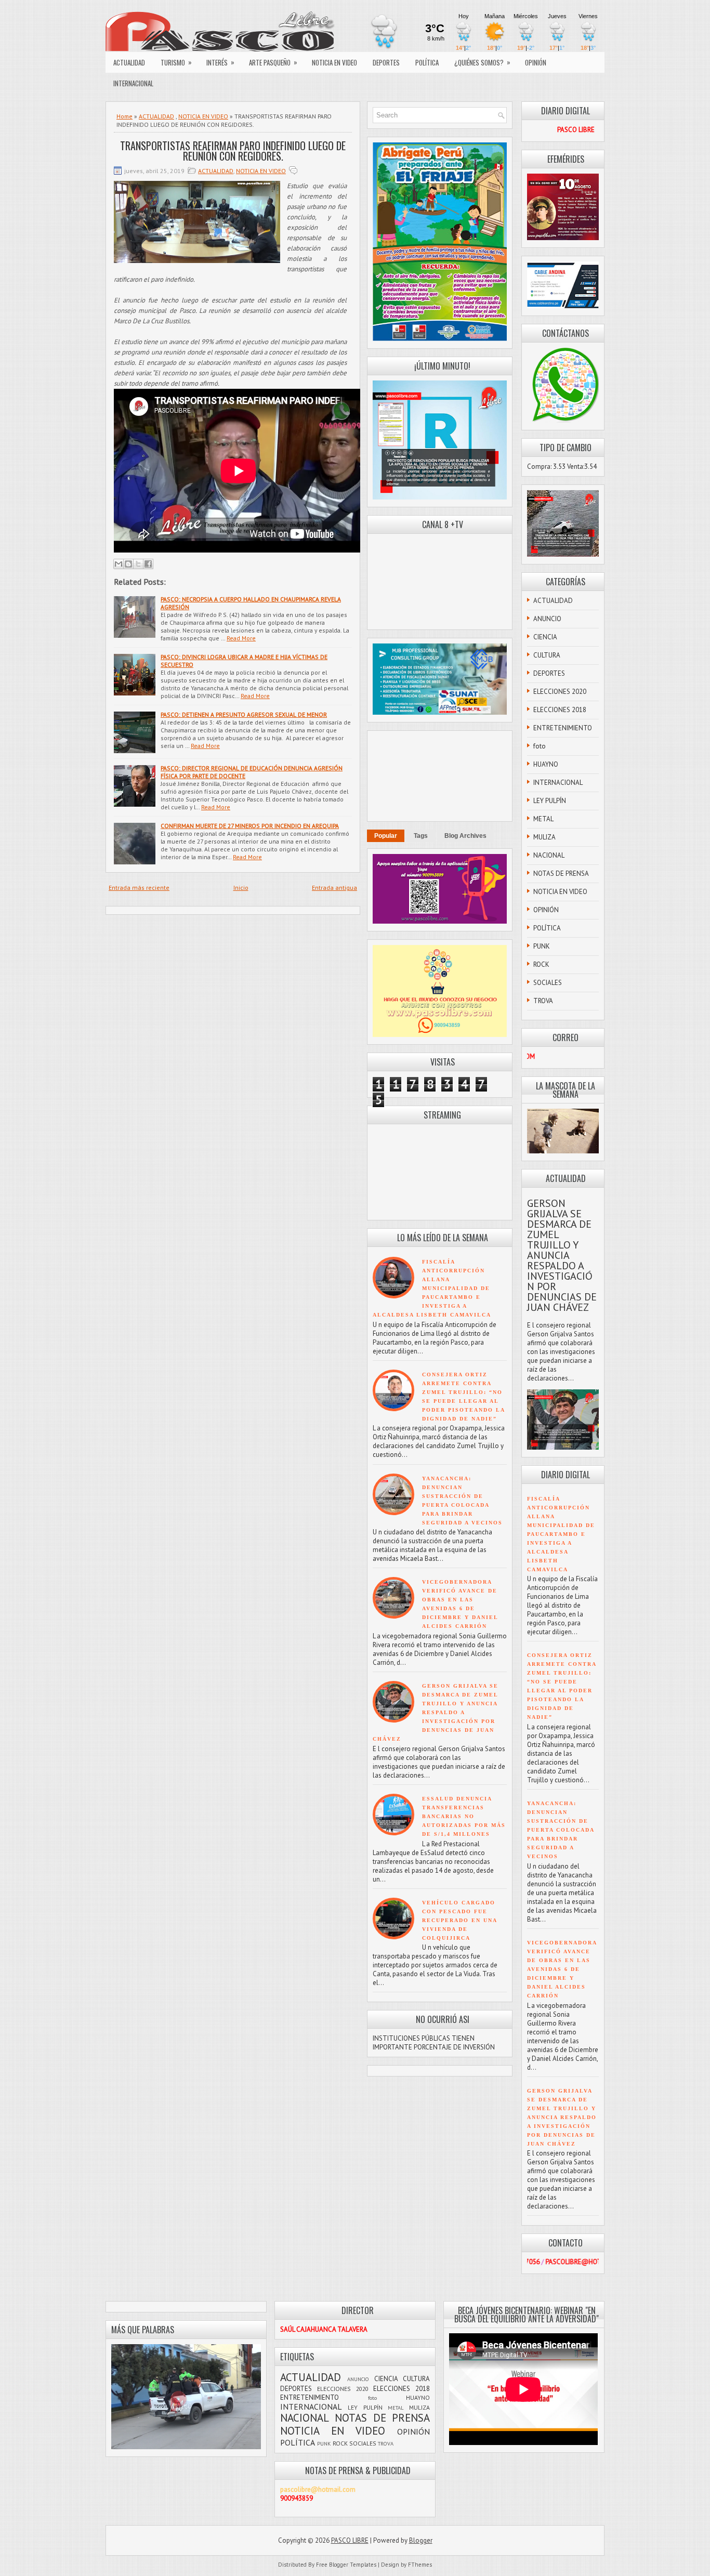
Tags (421, 836)
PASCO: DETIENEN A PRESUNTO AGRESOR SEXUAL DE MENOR (244, 714)
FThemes (420, 2565)
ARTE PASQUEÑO (273, 62)
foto (540, 746)
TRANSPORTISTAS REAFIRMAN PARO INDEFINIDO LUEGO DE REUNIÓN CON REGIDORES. (233, 151)
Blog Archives (465, 836)
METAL (543, 819)
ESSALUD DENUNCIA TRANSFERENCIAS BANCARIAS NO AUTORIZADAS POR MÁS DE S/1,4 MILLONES (464, 1816)
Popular (386, 836)
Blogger (421, 2540)
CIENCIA (545, 637)
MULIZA (544, 837)
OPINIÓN (536, 62)
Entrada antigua (334, 888)
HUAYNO (546, 764)
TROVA (543, 1001)
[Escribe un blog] (128, 564)
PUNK (542, 946)
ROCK (541, 964)
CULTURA (547, 655)
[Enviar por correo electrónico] (119, 564)
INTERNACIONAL (133, 83)
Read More (241, 638)
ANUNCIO (547, 619)
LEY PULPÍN (550, 801)
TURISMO (176, 62)
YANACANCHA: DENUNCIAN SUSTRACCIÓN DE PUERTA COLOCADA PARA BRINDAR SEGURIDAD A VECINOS (561, 1830)
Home (124, 116)
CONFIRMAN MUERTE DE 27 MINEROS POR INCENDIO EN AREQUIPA (250, 826)
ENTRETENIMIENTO (563, 728)
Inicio (241, 888)
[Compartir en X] (138, 564)
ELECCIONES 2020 (560, 692)
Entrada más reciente (139, 888)
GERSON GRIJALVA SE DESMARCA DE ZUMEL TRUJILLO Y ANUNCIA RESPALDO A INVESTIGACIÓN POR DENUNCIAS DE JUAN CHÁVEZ (436, 1712)
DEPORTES (386, 62)
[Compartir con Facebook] (148, 564)
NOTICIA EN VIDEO (334, 62)
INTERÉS (220, 62)
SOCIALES (548, 983)
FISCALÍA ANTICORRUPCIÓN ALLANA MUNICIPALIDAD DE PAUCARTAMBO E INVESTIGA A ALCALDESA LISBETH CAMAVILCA (432, 1288)
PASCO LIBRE (350, 2540)
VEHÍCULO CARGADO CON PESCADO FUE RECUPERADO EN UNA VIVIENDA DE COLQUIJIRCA (459, 1920)
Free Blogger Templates (346, 2565)
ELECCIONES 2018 (560, 710)
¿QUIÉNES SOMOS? (482, 62)
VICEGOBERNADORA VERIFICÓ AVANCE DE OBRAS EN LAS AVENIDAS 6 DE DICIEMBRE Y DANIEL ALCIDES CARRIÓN (562, 1969)
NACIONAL (549, 855)
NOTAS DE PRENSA (561, 873)
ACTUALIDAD (129, 62)
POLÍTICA (427, 62)
